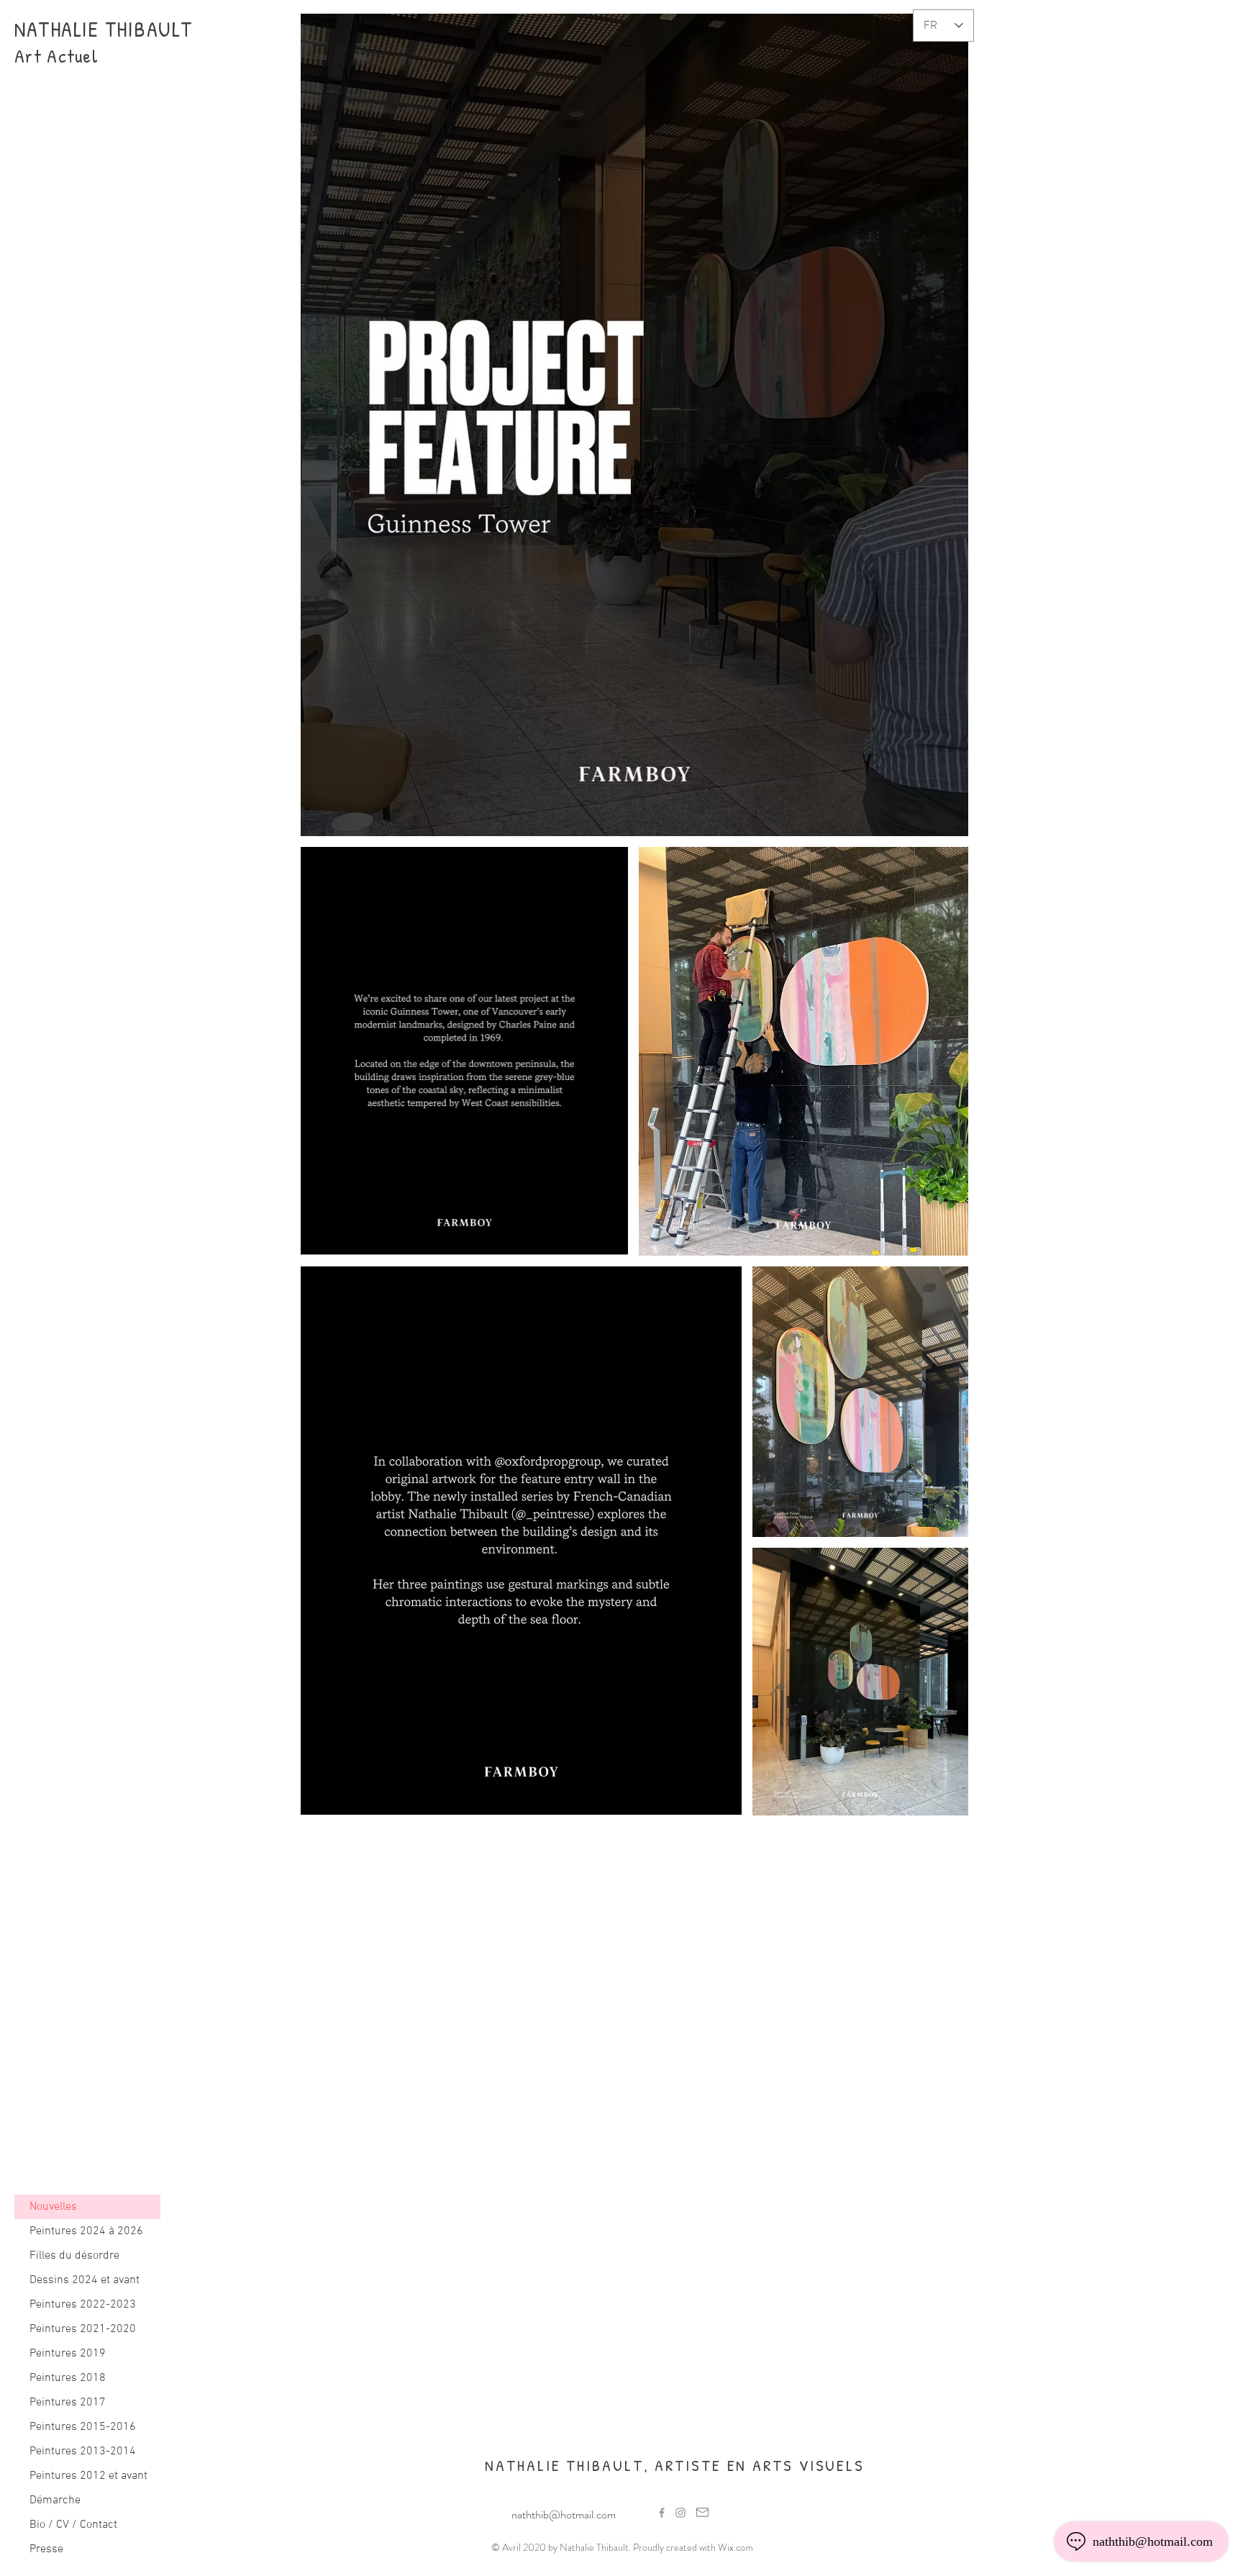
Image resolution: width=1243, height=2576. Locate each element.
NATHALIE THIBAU (93, 29)
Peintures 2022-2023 (83, 2305)
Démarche (55, 2500)
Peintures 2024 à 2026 (86, 2231)
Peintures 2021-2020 (83, 2329)
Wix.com (736, 2547)
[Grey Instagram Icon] (680, 2513)
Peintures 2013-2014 (83, 2452)
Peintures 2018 (68, 2378)
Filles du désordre (74, 2256)
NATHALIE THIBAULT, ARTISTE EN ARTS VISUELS (675, 2465)
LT (182, 29)
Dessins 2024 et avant (85, 2280)
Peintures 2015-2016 (83, 2427)
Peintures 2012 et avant (88, 2476)
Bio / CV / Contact (73, 2525)
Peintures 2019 (68, 2354)
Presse (46, 2549)
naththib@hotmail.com (564, 2514)
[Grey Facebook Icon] (662, 2513)
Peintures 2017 (68, 2403)
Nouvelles (53, 2207)
